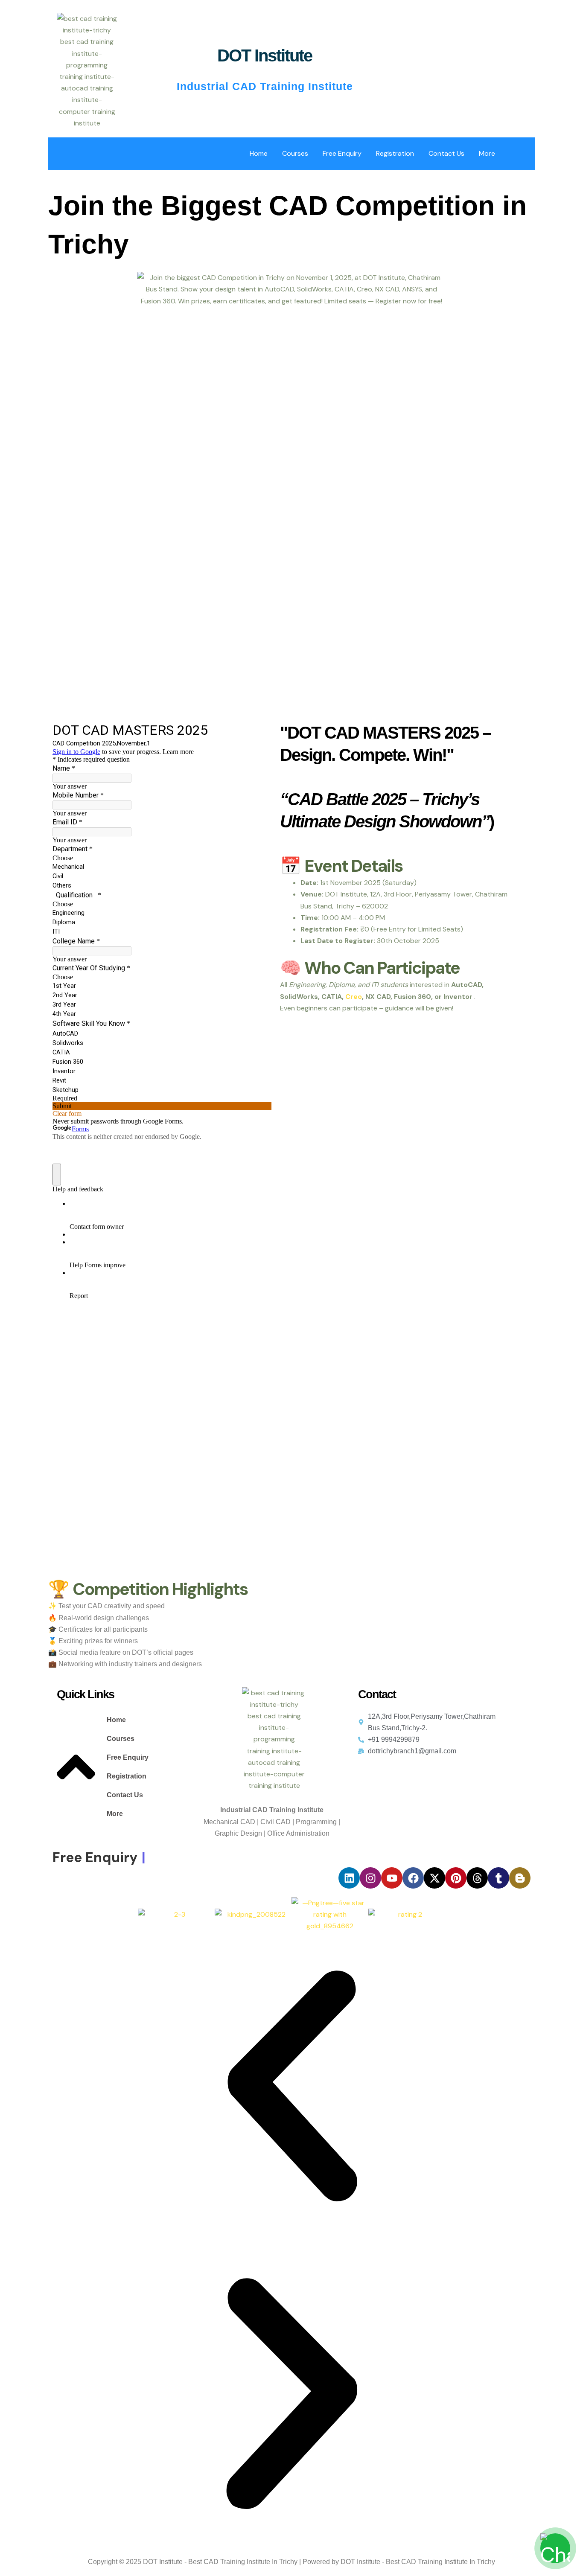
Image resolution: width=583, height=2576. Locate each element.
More (487, 153)
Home (259, 153)
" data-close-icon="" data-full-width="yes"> (149, 1770)
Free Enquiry (342, 153)
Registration (395, 153)
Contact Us (446, 153)
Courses (295, 153)
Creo (354, 997)
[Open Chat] (555, 2548)
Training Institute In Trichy (259, 2562)
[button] (123, 1739)
